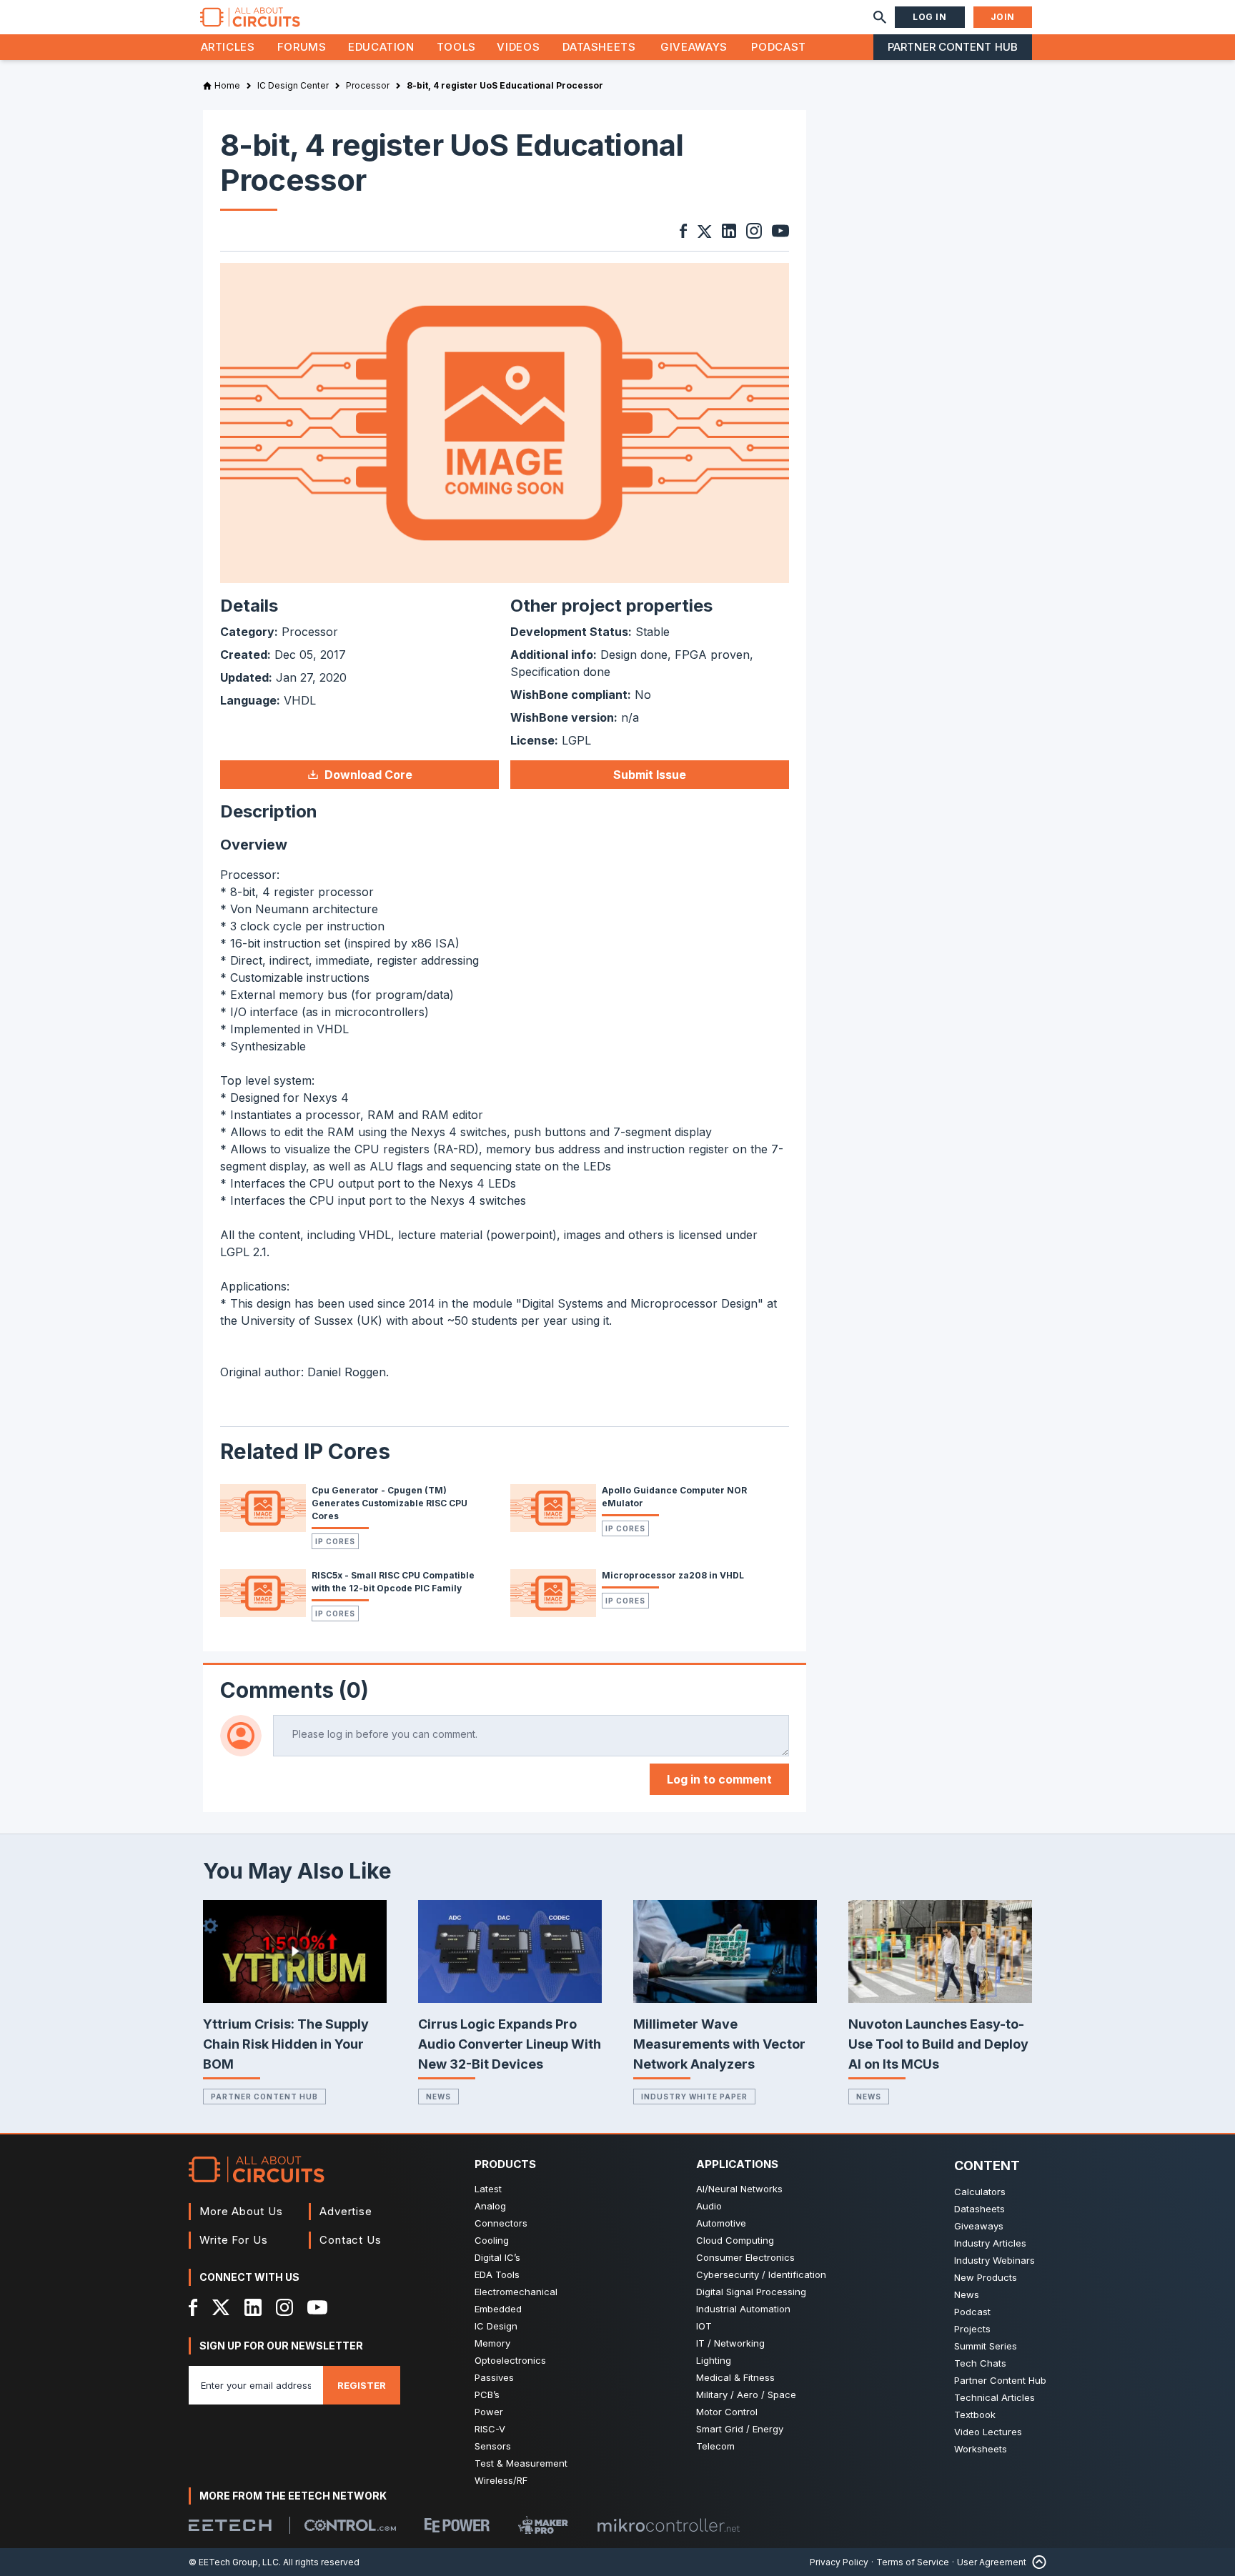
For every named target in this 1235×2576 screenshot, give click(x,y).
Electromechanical (516, 2292)
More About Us (241, 2211)
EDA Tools (497, 2274)
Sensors (493, 2446)
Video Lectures (988, 2432)
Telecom (715, 2446)
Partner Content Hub (953, 47)
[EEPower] (457, 2525)
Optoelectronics (510, 2360)
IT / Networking (730, 2343)
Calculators (980, 2192)
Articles (228, 47)
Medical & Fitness (735, 2377)
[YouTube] (317, 2307)
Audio (709, 2206)
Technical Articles (995, 2397)
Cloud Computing (735, 2240)
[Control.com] (350, 2525)
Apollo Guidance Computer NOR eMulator (674, 1497)
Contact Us (351, 2240)
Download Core (368, 775)
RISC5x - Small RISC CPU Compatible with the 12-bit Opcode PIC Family (393, 1582)
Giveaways (694, 47)
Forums (302, 47)
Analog (490, 2206)
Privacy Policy (839, 2562)
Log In (930, 17)
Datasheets (599, 47)
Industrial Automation (743, 2309)
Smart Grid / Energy (740, 2429)
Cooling (492, 2240)
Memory (492, 2343)
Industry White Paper (694, 2097)
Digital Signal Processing (751, 2292)
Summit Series (986, 2346)
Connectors (501, 2223)
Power (489, 2412)
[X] (221, 2307)
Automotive (721, 2223)
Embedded (498, 2309)
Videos (518, 47)
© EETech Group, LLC (234, 2562)
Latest (488, 2189)
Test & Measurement (521, 2463)
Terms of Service (913, 2562)
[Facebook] (193, 2307)
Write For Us (234, 2240)
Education (381, 47)
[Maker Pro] (543, 2525)
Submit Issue (650, 775)
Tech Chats (980, 2363)
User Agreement (992, 2562)
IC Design (496, 2326)
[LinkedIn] (253, 2307)
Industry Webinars (995, 2260)
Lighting (714, 2360)
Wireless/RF (501, 2480)
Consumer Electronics (745, 2257)
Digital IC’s (497, 2257)
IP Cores (335, 1541)
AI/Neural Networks (739, 2189)
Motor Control (727, 2412)
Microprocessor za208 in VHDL (673, 1575)
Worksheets (981, 2449)
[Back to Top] (1036, 2562)
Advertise (346, 2211)
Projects (972, 2329)
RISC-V (490, 2429)
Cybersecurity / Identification (761, 2274)
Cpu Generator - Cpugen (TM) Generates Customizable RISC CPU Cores (390, 1503)
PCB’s (487, 2395)
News (438, 2097)
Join (1003, 17)
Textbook (975, 2415)
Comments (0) (294, 1690)
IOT (704, 2326)
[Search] (880, 17)
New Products (986, 2277)
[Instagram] (284, 2307)
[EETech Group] (230, 2525)
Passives (494, 2377)
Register (362, 2385)
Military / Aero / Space (746, 2395)
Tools (456, 47)
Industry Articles (990, 2243)
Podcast (778, 47)
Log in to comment (719, 1779)
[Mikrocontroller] (668, 2525)
